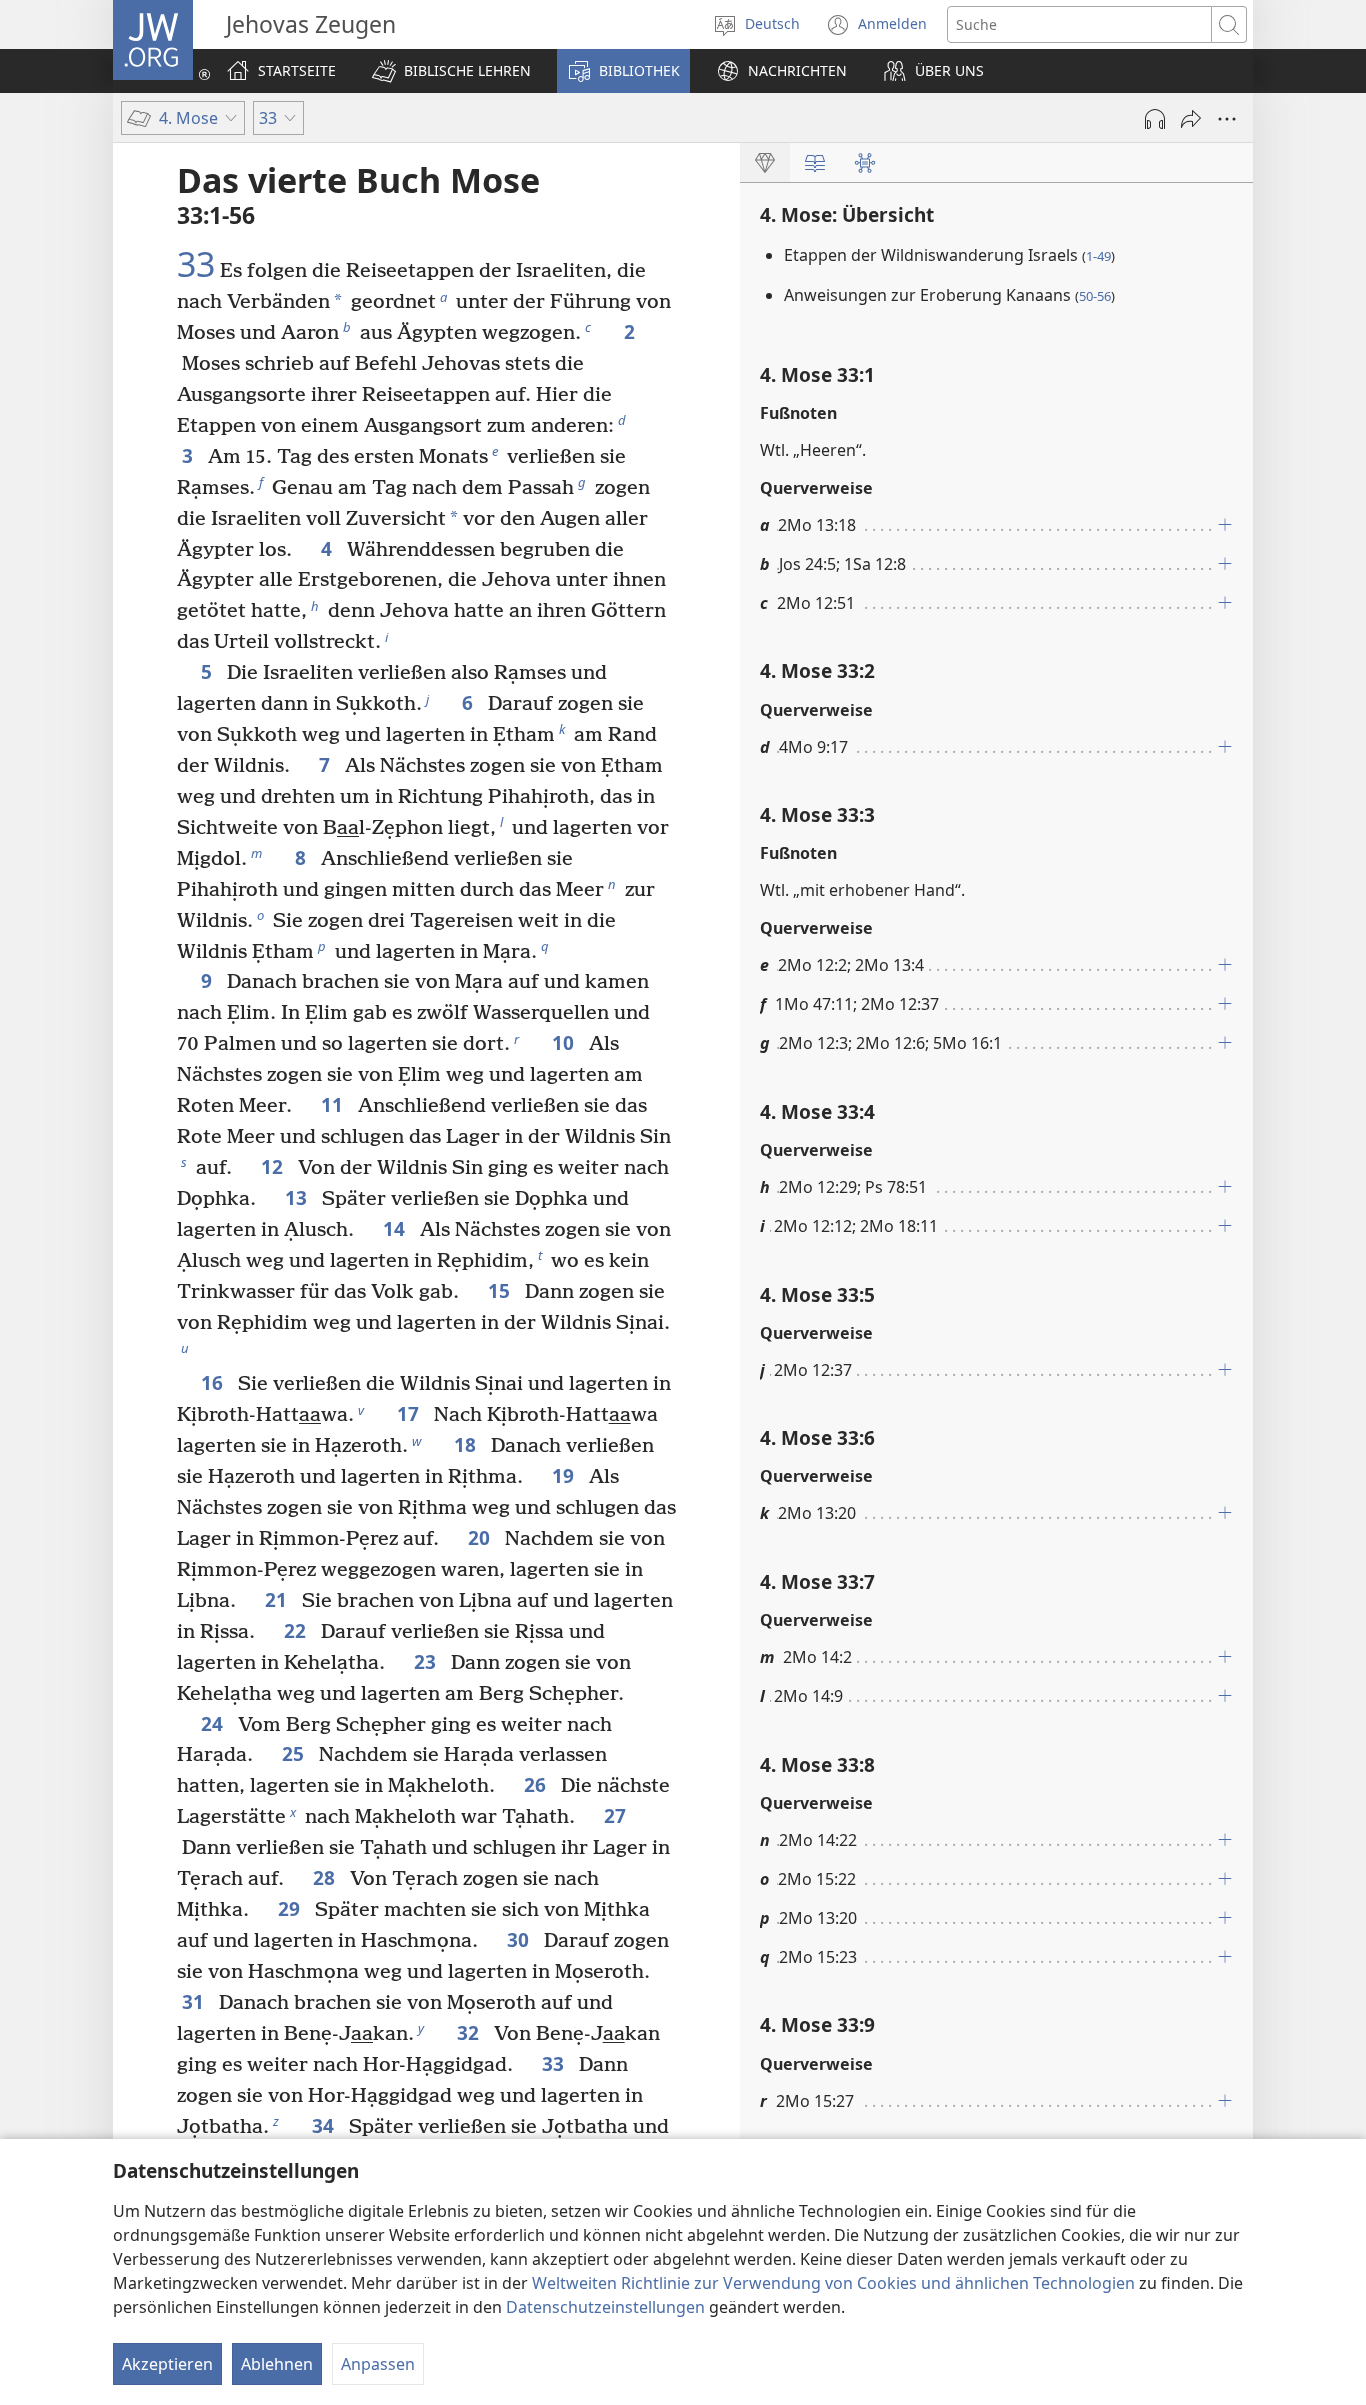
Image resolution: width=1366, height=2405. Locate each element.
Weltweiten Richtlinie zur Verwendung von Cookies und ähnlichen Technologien (833, 2283)
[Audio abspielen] (1155, 119)
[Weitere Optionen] (1227, 119)
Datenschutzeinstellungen (605, 2307)
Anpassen (378, 2364)
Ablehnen (277, 2364)
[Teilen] (1191, 119)
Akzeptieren (167, 2364)
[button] (451, 71)
